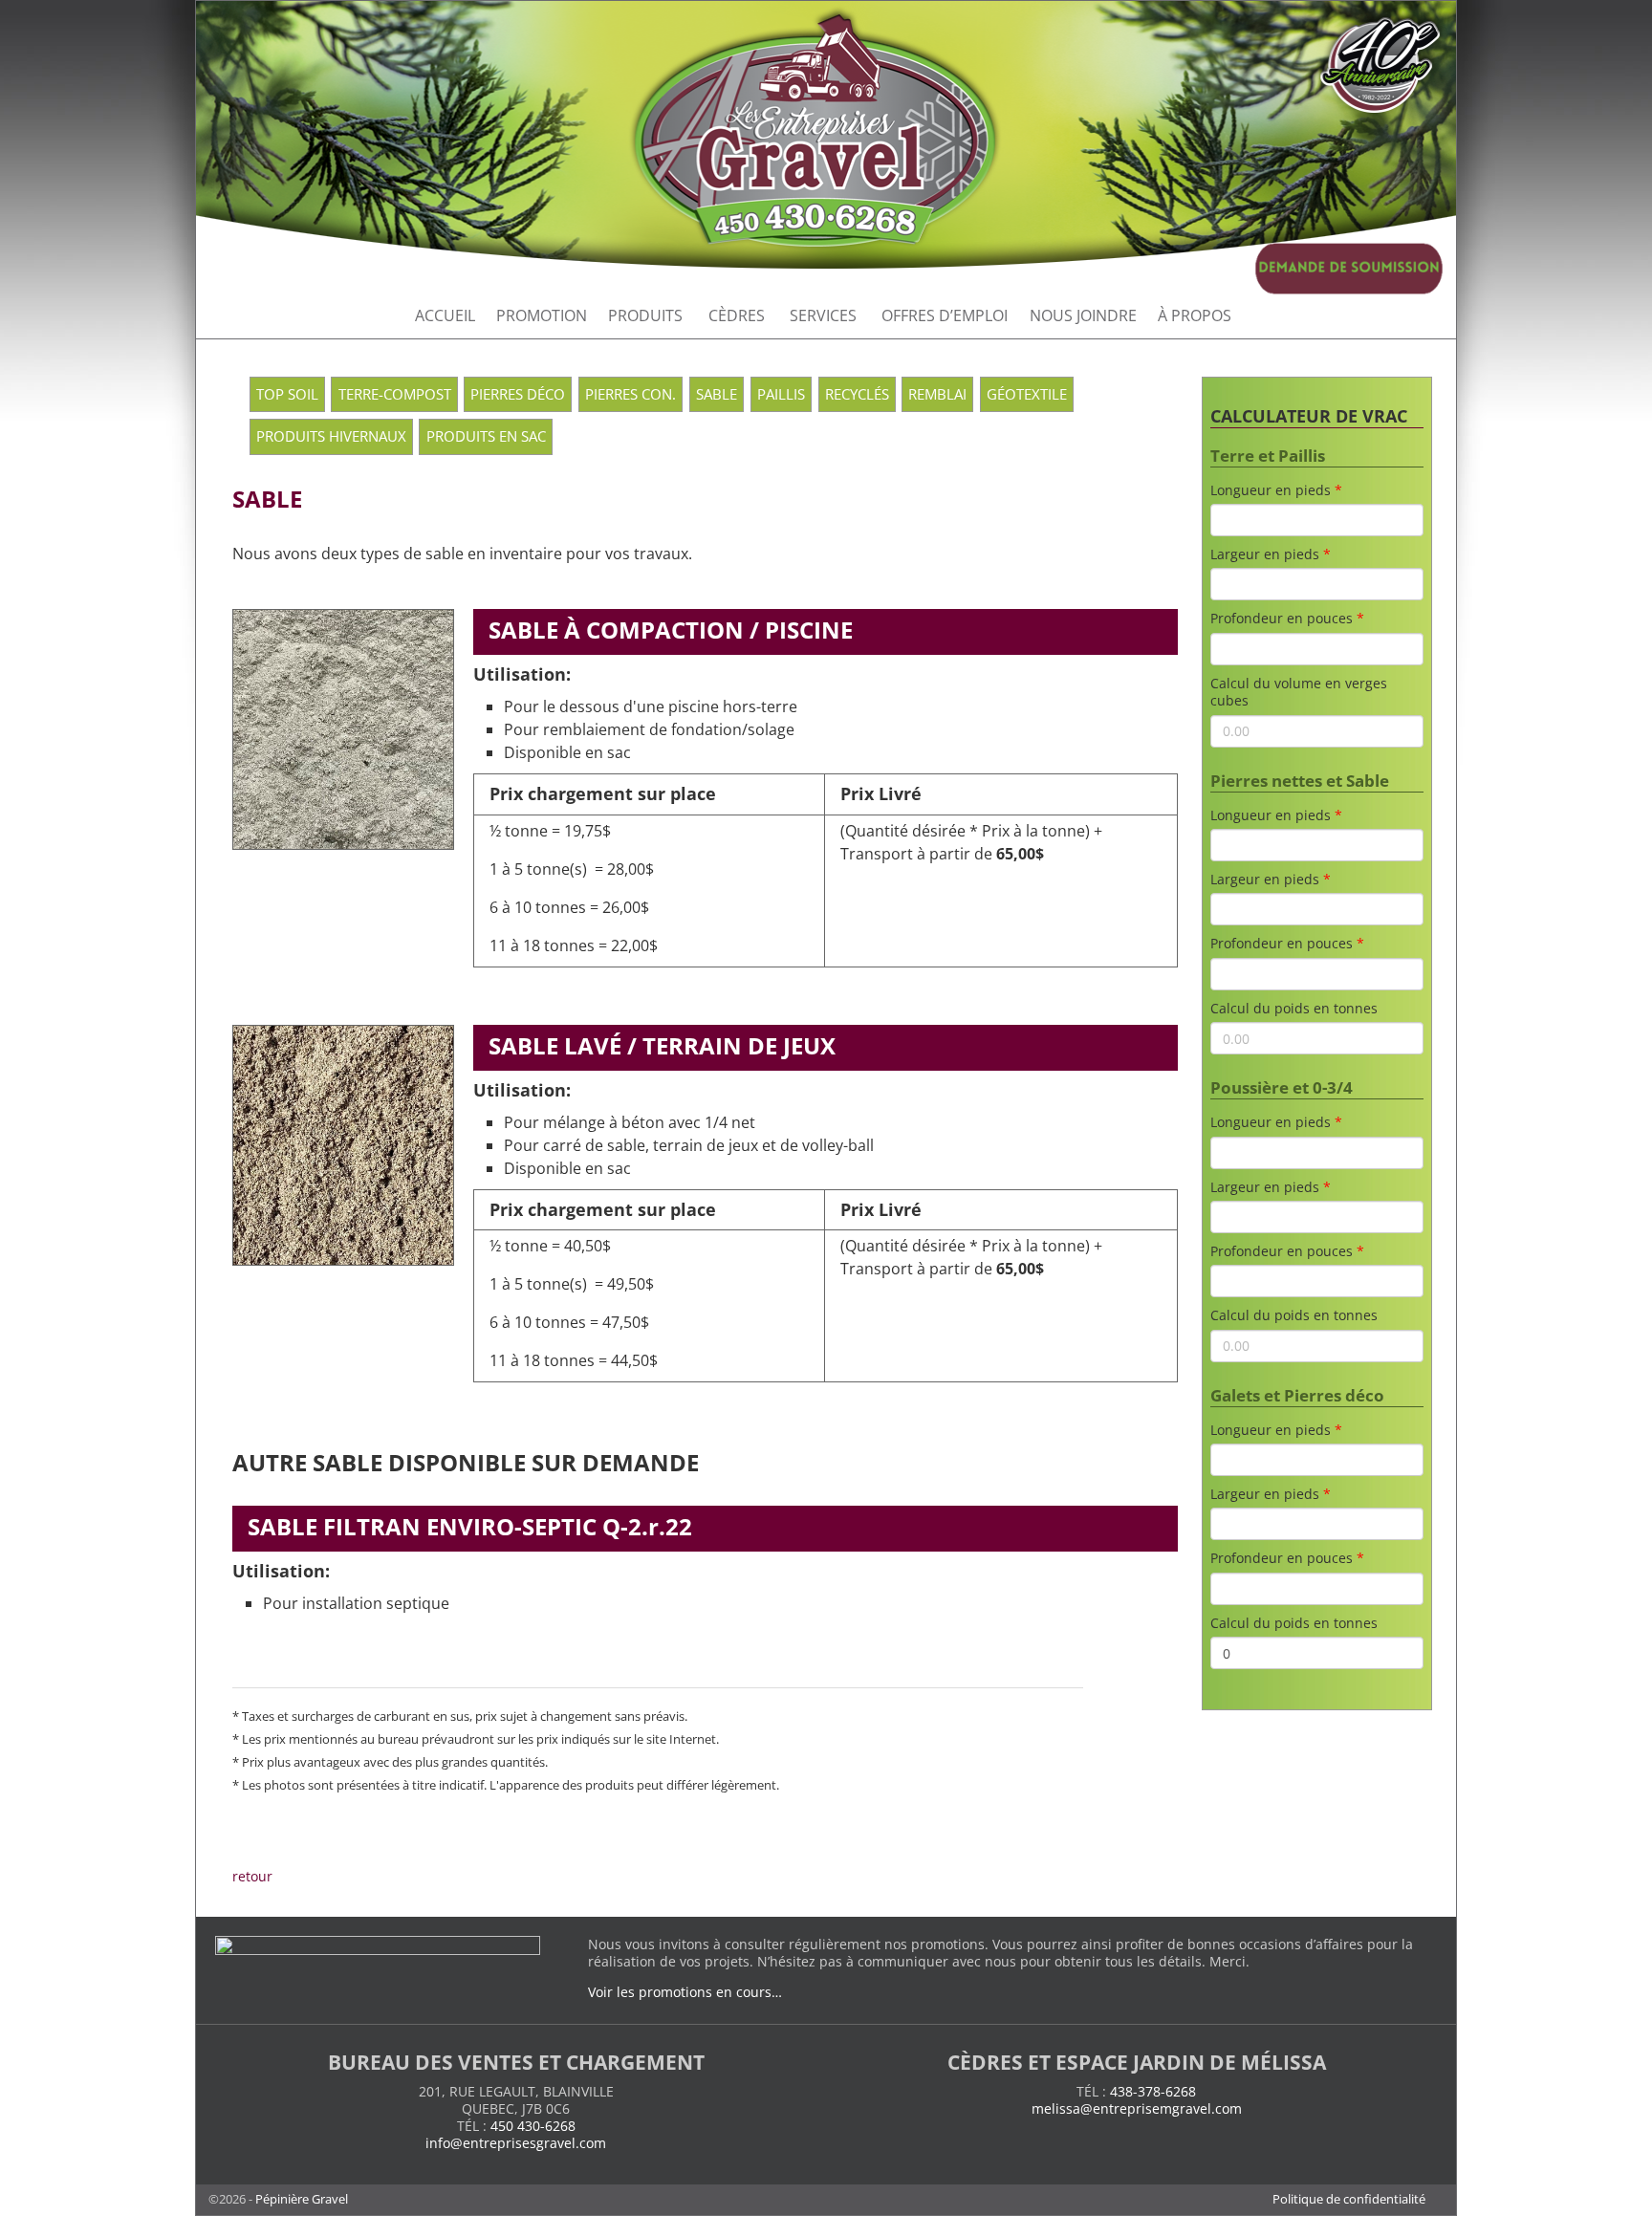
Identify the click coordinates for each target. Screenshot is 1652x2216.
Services (823, 315)
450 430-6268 (533, 2126)
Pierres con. (630, 394)
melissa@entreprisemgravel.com (1137, 2108)
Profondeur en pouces (1282, 619)
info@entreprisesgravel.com (516, 2143)
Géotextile (1027, 394)
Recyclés (857, 394)
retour (252, 1876)
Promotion (542, 315)
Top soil (287, 394)
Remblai (937, 394)
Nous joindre (1083, 315)
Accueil (445, 315)
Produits (645, 315)
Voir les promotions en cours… (685, 1992)
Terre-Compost (395, 394)
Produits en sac (486, 436)
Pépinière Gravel (302, 2199)
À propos (1195, 315)
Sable (717, 394)
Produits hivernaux (331, 436)
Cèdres (737, 315)
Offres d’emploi (945, 315)
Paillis (781, 394)
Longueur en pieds (1271, 490)
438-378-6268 (1153, 2091)
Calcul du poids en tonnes (1294, 1009)
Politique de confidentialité (1349, 2199)
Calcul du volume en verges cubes (1299, 692)
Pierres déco (518, 394)
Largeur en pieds (1265, 554)
